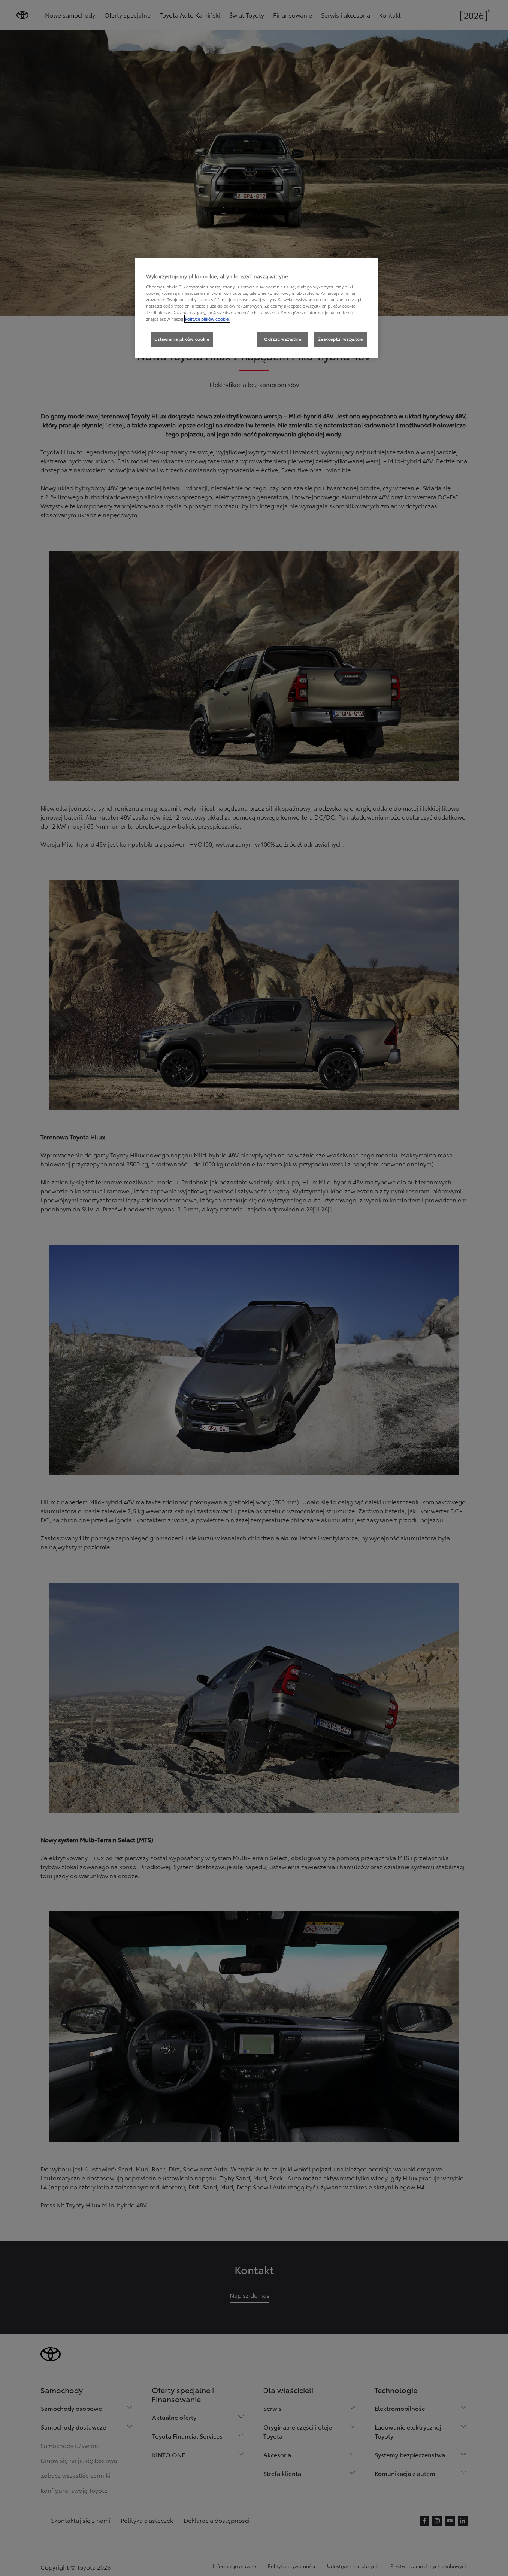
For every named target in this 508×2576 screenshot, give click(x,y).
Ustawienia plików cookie (182, 339)
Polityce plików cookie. (207, 319)
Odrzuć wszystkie (283, 339)
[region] (257, 308)
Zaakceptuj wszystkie (341, 339)
